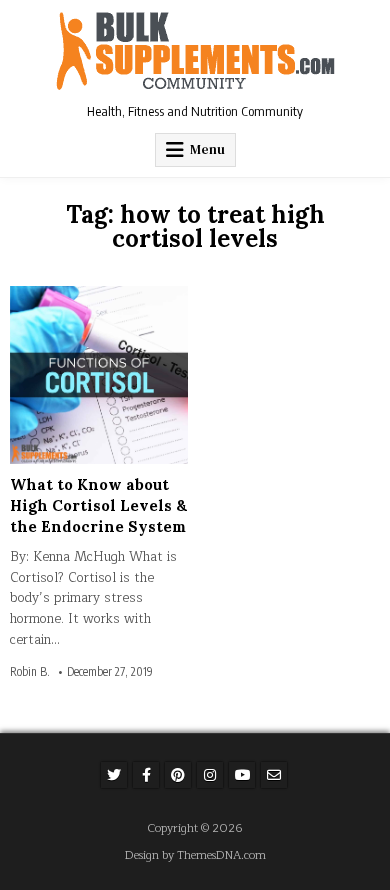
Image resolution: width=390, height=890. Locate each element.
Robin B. (30, 672)
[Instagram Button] (210, 775)
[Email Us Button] (274, 775)
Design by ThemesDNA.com (195, 855)
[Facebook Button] (146, 775)
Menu (207, 149)
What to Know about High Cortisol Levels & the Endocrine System (98, 505)
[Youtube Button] (242, 775)
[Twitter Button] (114, 775)
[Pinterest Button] (178, 775)
